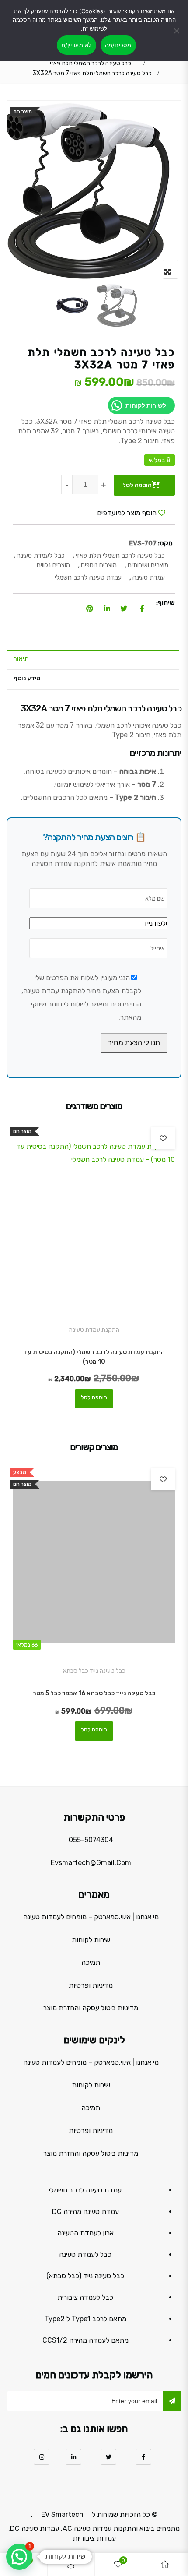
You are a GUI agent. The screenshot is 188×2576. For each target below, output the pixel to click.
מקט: (165, 543)
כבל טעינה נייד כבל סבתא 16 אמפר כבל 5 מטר (94, 1693)
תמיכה (91, 1962)
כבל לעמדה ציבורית (85, 2297)
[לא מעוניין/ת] (177, 36)
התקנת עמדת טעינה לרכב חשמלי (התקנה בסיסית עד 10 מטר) (94, 1357)
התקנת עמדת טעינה (94, 1330)
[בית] (165, 2564)
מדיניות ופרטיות (91, 1985)
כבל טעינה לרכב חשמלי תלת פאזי (91, 63)
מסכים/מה (118, 45)
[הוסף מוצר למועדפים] (163, 1138)
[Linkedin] (73, 2457)
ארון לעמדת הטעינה (85, 2233)
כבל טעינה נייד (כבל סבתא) (85, 2276)
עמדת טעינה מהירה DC (85, 2212)
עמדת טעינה (149, 577)
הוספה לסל (137, 485)
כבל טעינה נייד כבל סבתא (94, 1671)
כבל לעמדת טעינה (41, 556)
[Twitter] (108, 2457)
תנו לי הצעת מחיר (134, 1043)
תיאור (21, 659)
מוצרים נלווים (53, 565)
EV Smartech (62, 2514)
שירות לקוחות (91, 1940)
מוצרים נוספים (99, 565)
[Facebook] (143, 2457)
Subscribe (172, 2401)
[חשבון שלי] (71, 2564)
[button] (19, 2557)
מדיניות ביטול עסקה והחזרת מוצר (91, 2008)
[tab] (92, 660)
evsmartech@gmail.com (91, 1863)
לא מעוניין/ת (77, 45)
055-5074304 (91, 1840)
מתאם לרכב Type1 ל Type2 (85, 2319)
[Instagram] (42, 2457)
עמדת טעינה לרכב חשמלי (88, 577)
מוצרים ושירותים (148, 565)
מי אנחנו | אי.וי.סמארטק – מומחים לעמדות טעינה (91, 1917)
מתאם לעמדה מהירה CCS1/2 (85, 2340)
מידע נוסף (27, 678)
